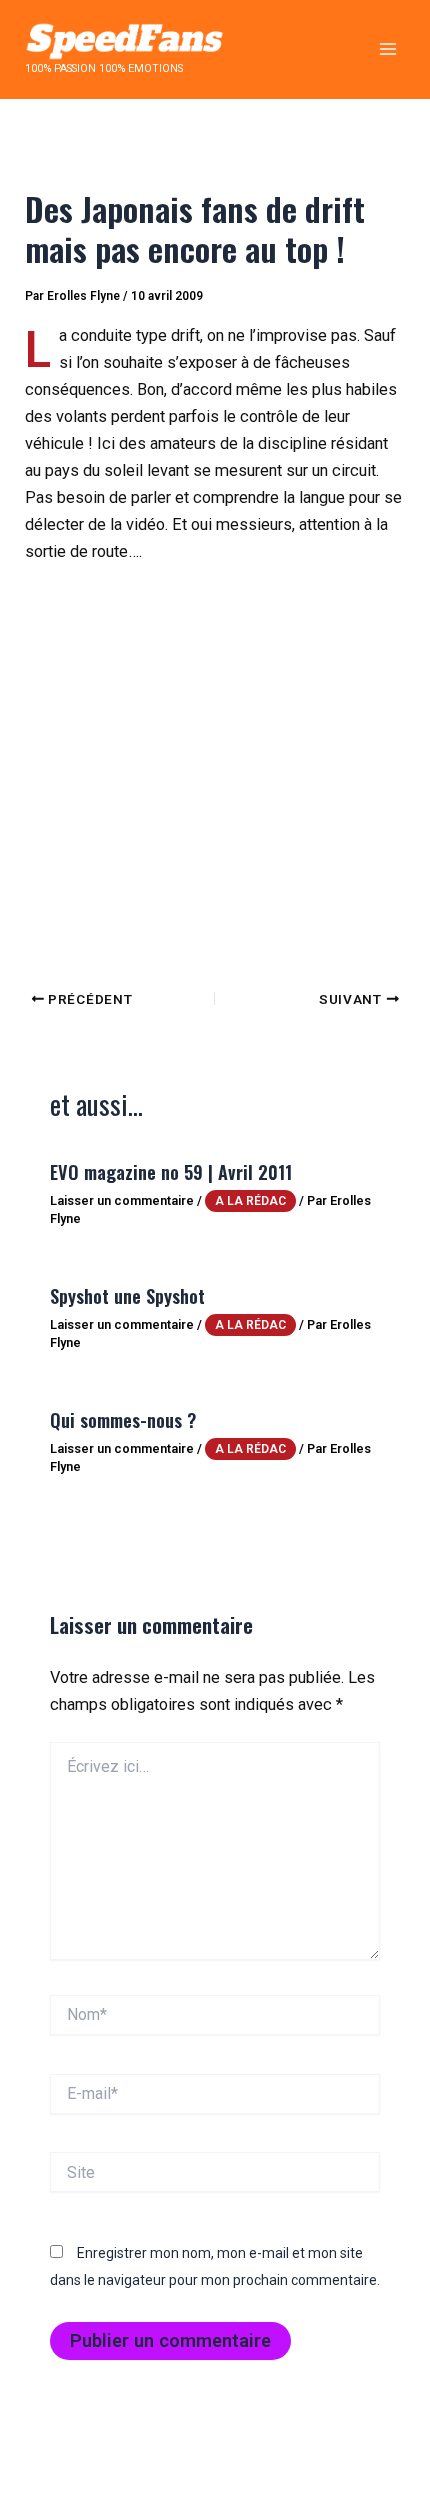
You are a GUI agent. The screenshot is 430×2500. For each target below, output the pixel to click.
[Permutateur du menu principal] (387, 49)
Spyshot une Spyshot (127, 1295)
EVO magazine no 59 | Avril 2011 (171, 1171)
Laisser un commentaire (122, 1200)
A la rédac (250, 1201)
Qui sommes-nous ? (123, 1419)
